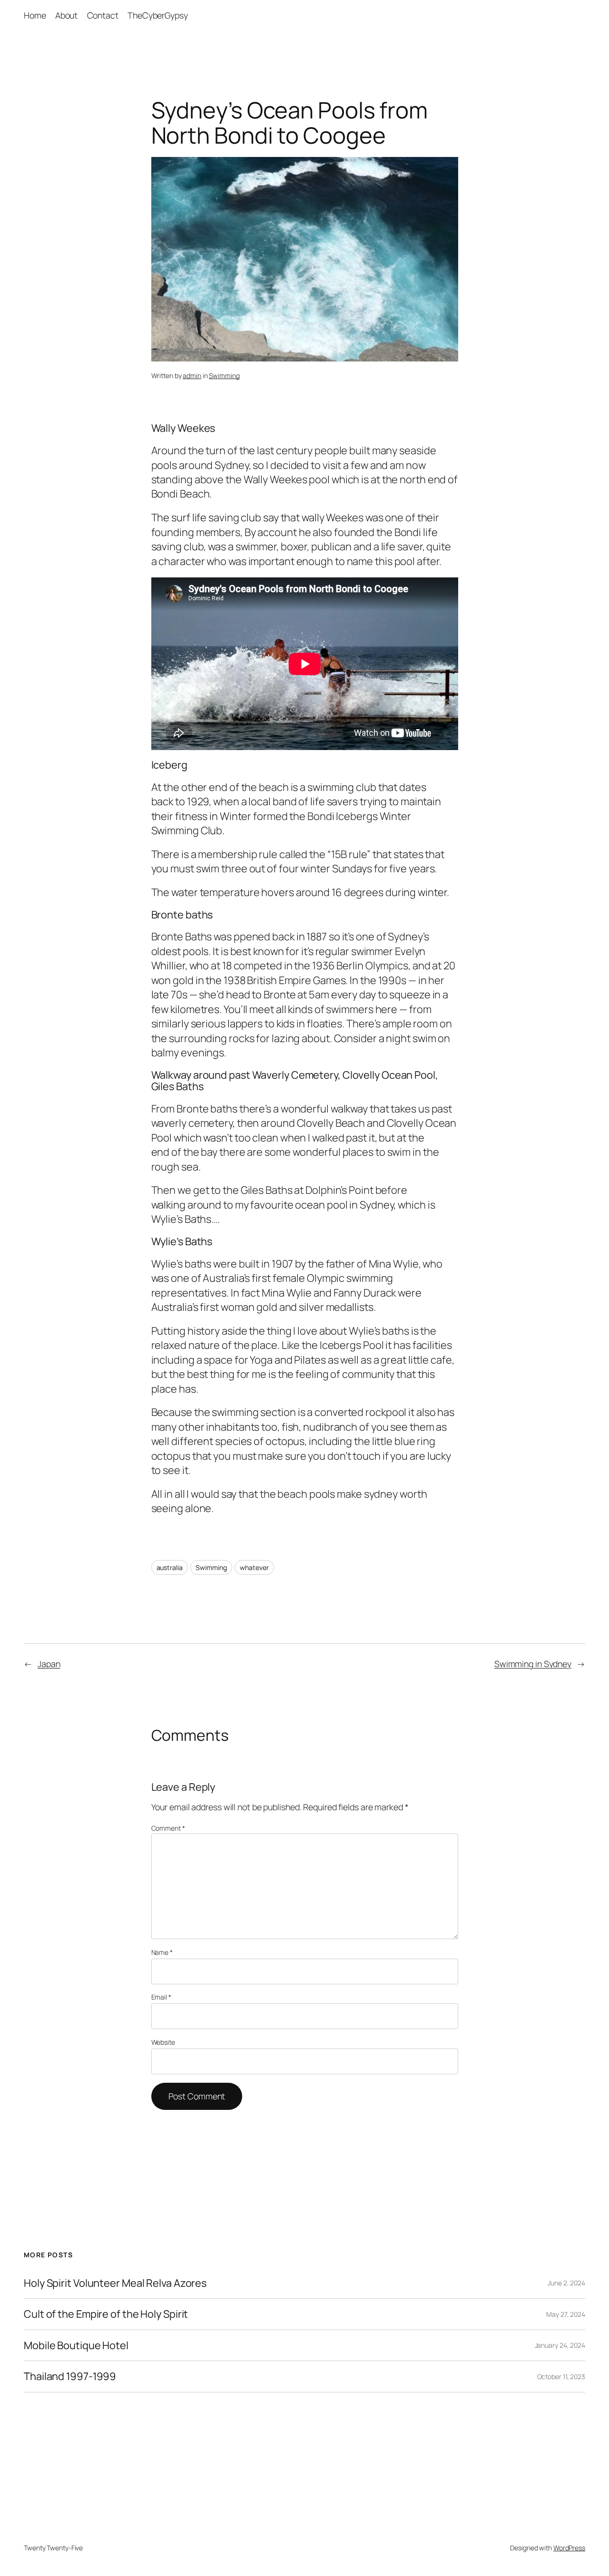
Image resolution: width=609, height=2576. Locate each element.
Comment (168, 1828)
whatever (254, 1567)
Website (163, 2042)
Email (161, 1997)
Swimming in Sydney (533, 1664)
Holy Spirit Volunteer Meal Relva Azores (115, 2283)
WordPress (569, 2548)
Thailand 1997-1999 (70, 2376)
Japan (49, 1664)
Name (162, 1952)
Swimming (224, 376)
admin (192, 376)
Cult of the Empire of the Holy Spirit (106, 2314)
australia (170, 1567)
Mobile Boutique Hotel (76, 2345)
